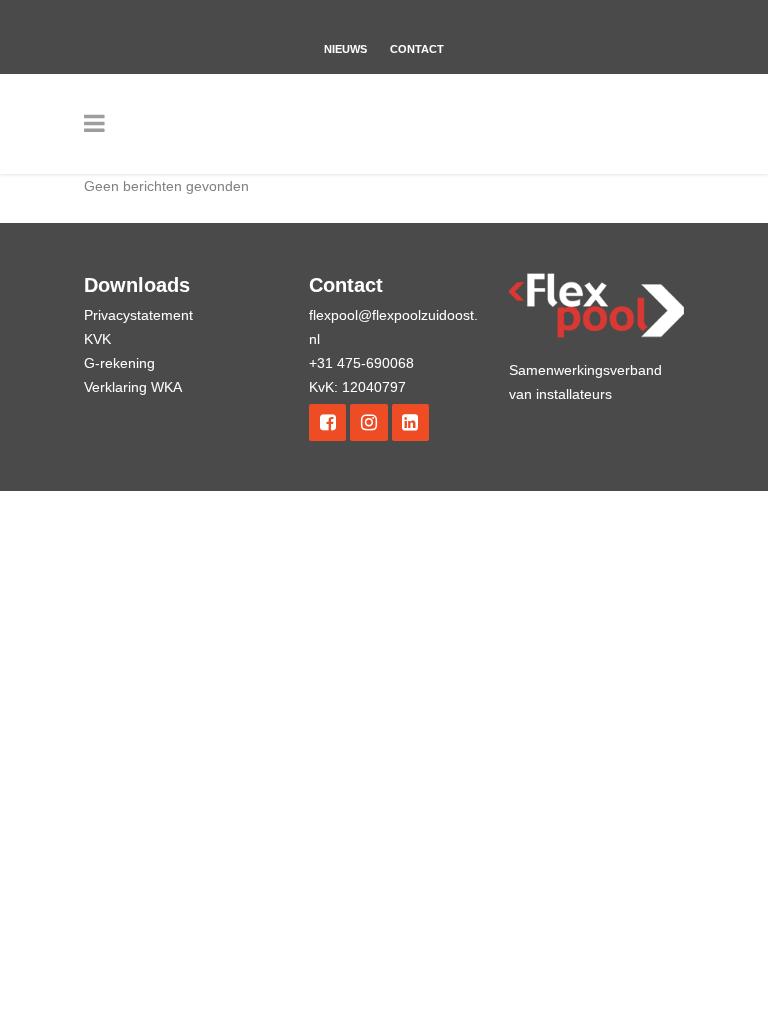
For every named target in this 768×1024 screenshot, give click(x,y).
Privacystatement (138, 315)
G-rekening (119, 363)
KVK (97, 339)
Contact (417, 49)
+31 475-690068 (361, 363)
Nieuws (345, 49)
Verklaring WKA (133, 387)
